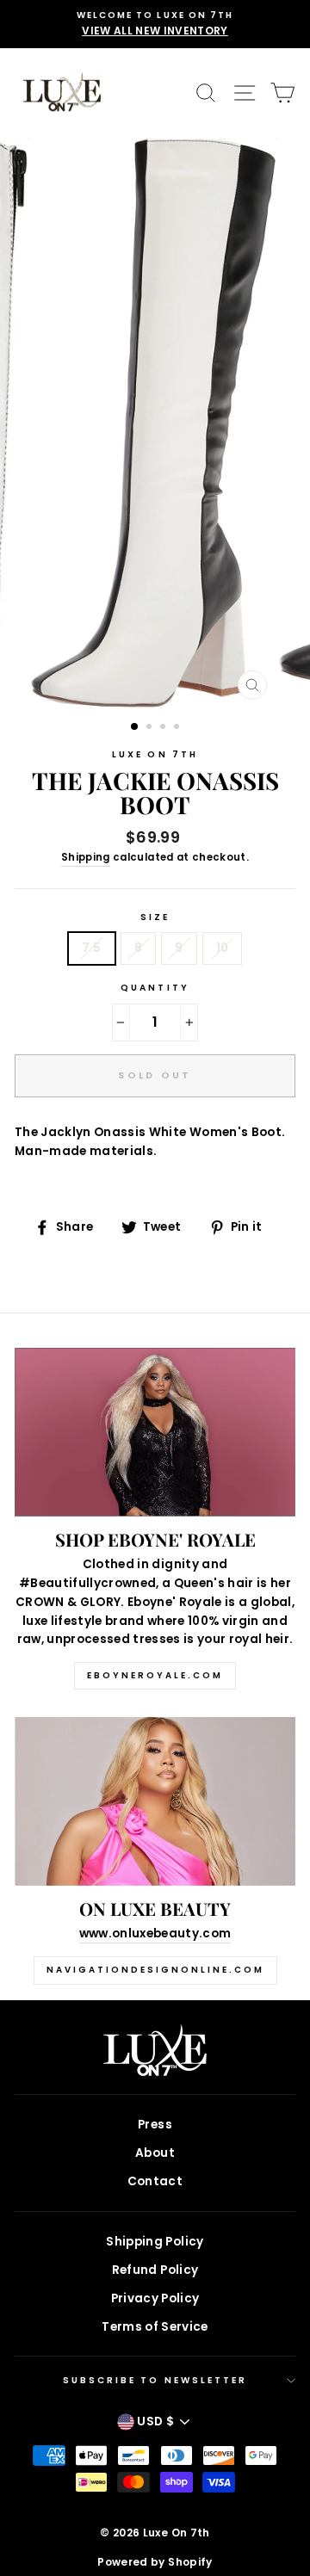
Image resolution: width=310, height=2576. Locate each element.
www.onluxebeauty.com (155, 1934)
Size (155, 917)
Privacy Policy (155, 2298)
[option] (155, 24)
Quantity (155, 988)
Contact (155, 2181)
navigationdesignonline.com (155, 1970)
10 (223, 948)
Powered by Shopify (155, 2562)
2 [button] (151, 728)
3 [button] (164, 728)
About (155, 2153)
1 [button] (135, 727)
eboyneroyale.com (155, 1675)
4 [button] (178, 728)
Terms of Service (155, 2327)
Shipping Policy (155, 2242)
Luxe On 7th (155, 754)
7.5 (92, 948)
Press (155, 2125)
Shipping (86, 857)
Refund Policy (155, 2270)
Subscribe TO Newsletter (155, 2380)
